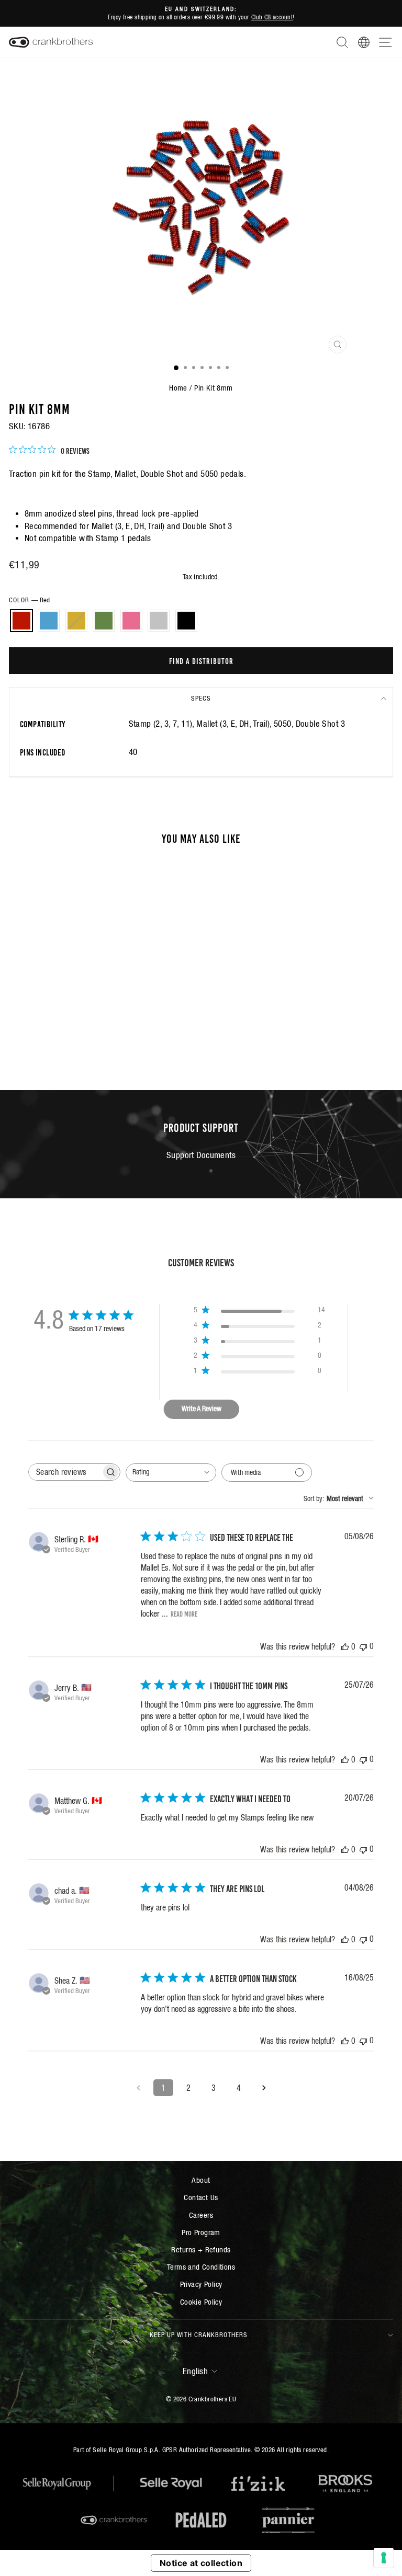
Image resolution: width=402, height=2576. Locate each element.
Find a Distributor (201, 660)
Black (186, 621)
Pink (131, 621)
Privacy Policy (201, 2284)
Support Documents (201, 1155)
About (201, 2180)
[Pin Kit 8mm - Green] (83, 1042)
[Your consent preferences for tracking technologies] (384, 2558)
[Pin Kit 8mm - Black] (119, 1042)
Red (21, 621)
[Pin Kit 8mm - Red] (47, 1042)
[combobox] (171, 1473)
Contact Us (201, 2197)
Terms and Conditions (201, 2267)
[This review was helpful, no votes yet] (345, 1646)
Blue (49, 621)
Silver (159, 621)
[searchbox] (65, 1472)
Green (104, 621)
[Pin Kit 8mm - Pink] (95, 1042)
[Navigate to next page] (264, 2088)
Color (29, 600)
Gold (76, 621)
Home (178, 388)
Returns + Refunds (201, 2249)
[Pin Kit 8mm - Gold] (71, 1042)
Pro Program (201, 2232)
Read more (184, 1613)
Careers (201, 2215)
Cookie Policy (201, 2302)
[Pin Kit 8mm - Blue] (59, 1042)
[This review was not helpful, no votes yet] (363, 1646)
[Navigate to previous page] (138, 2088)
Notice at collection (201, 2563)
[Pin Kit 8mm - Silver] (107, 1042)
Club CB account (272, 17)
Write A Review (202, 1409)
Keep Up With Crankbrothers (199, 2335)
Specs (201, 698)
